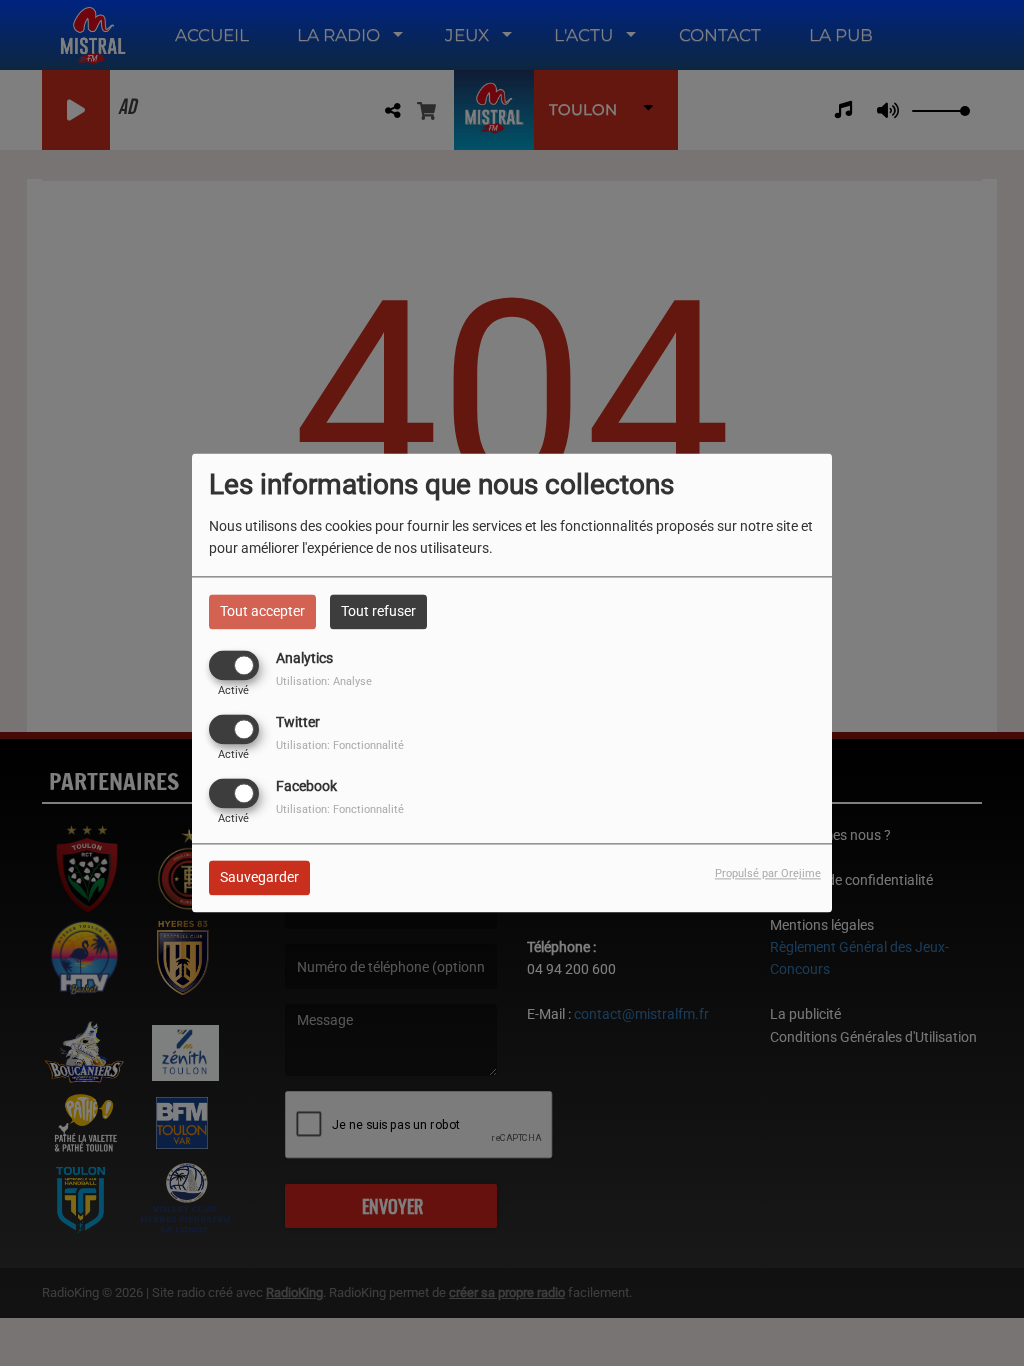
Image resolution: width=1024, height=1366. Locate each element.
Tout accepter (262, 611)
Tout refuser (378, 611)
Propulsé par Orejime (768, 874)
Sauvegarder (259, 878)
